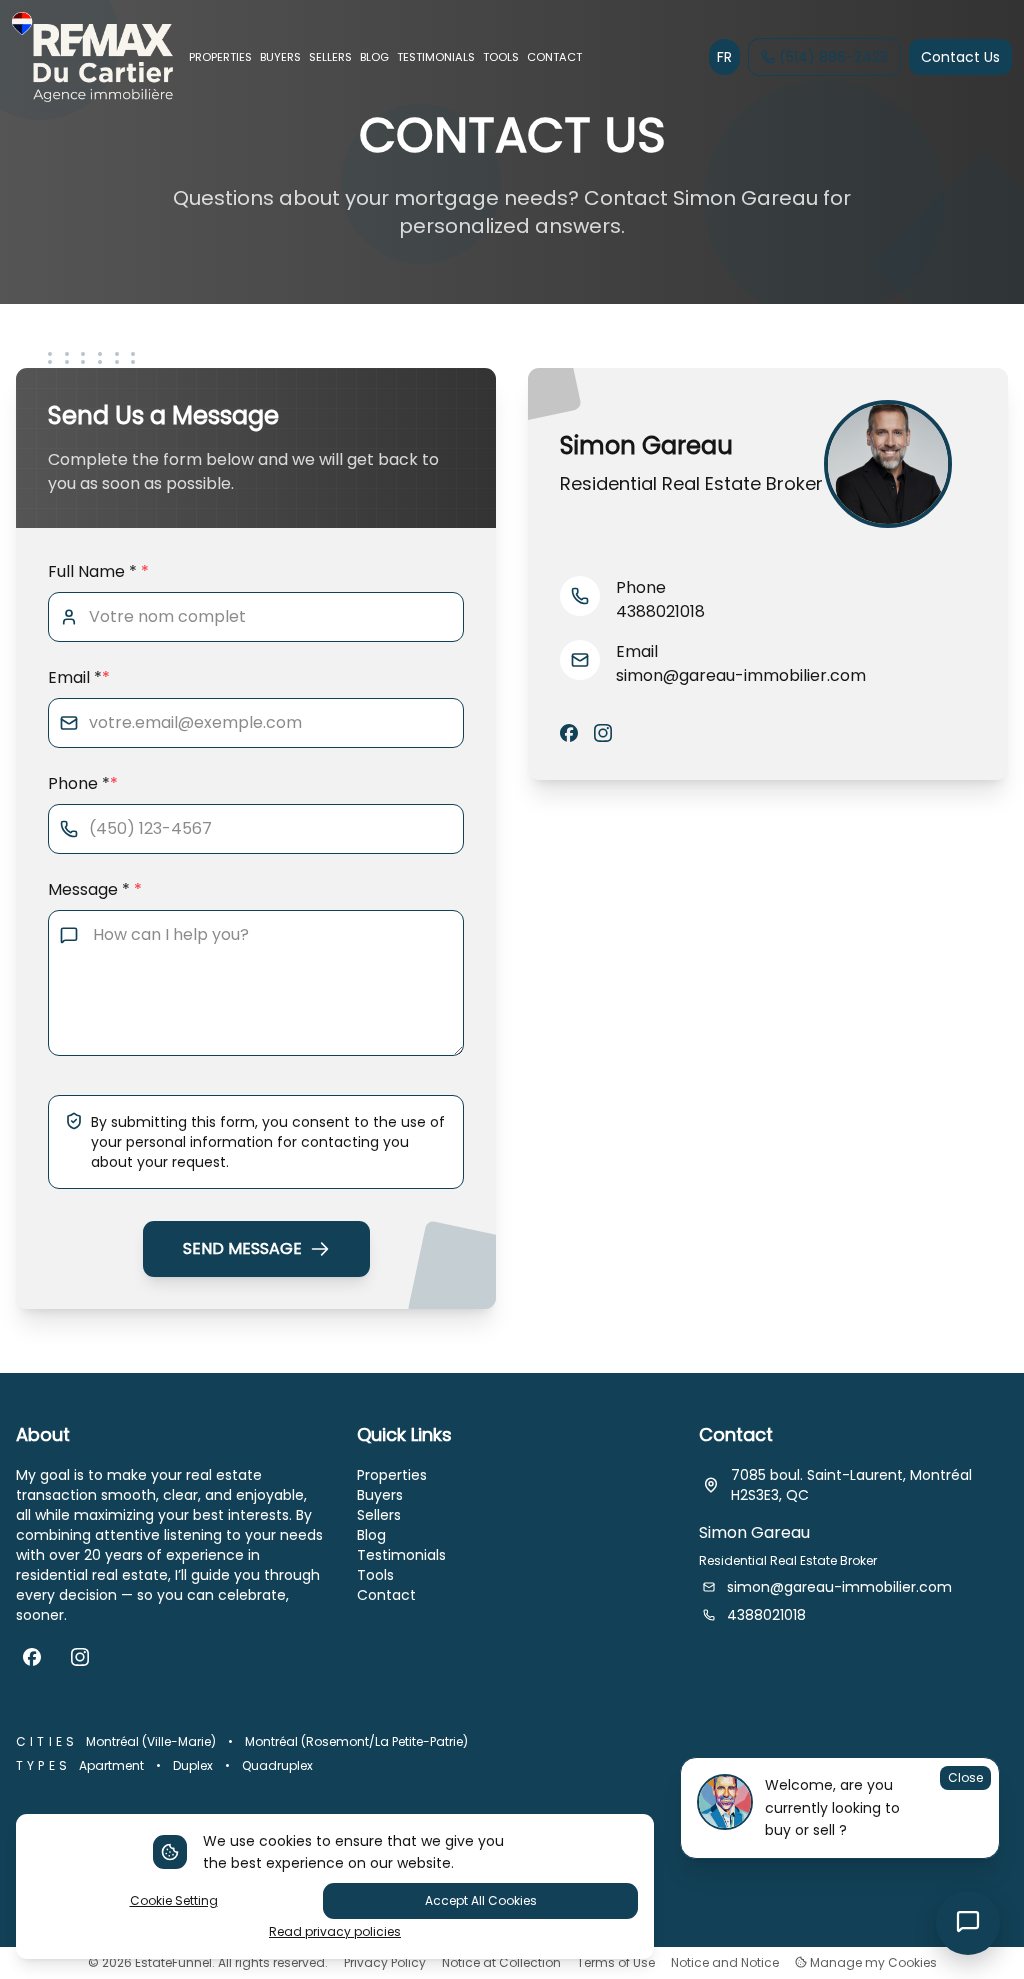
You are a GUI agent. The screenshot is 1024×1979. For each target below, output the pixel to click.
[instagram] (603, 734)
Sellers (379, 1515)
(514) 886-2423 (833, 57)
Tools (375, 1575)
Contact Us (960, 57)
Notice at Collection (501, 1963)
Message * (95, 889)
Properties (392, 1475)
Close (965, 1777)
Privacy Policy (385, 1963)
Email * (79, 677)
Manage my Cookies (872, 1963)
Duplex (193, 1766)
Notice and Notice (725, 1963)
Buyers (380, 1495)
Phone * (83, 783)
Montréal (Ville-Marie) (151, 1742)
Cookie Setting (174, 1900)
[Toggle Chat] (968, 1923)
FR (724, 57)
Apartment (111, 1766)
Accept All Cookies (481, 1900)
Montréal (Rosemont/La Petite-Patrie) (356, 1742)
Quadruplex (277, 1766)
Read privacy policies (335, 1932)
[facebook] (569, 734)
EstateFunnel (173, 1962)
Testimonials (401, 1555)
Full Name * (98, 571)
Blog (371, 1535)
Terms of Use (616, 1963)
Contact (386, 1595)
